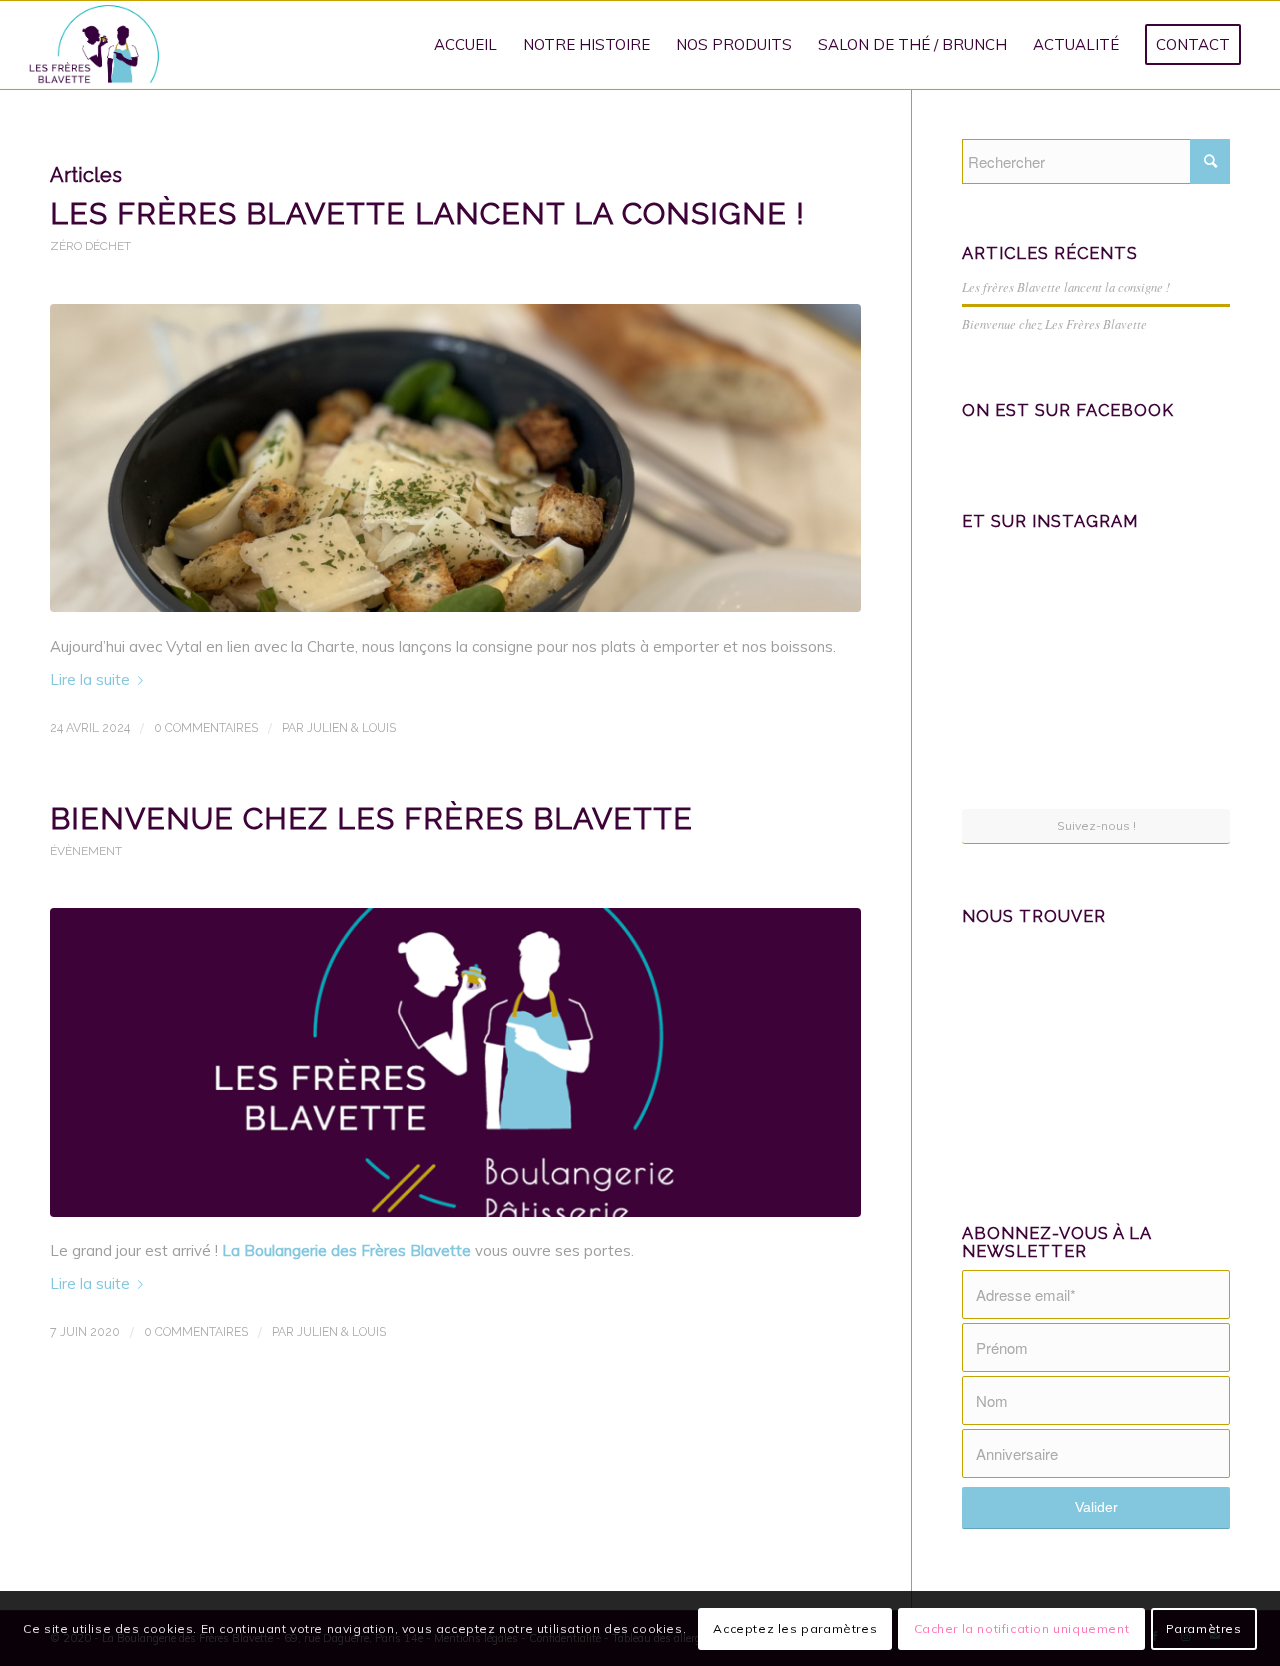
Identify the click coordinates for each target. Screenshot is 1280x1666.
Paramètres (1204, 1627)
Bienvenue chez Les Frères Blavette (371, 818)
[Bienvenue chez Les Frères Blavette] (455, 1062)
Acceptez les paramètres (795, 1627)
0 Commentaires (206, 728)
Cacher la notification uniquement (1022, 1627)
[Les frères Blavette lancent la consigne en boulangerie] (455, 458)
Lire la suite (90, 679)
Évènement (86, 851)
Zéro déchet (90, 246)
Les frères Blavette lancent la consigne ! (427, 213)
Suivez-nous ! (1096, 825)
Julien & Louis (351, 728)
